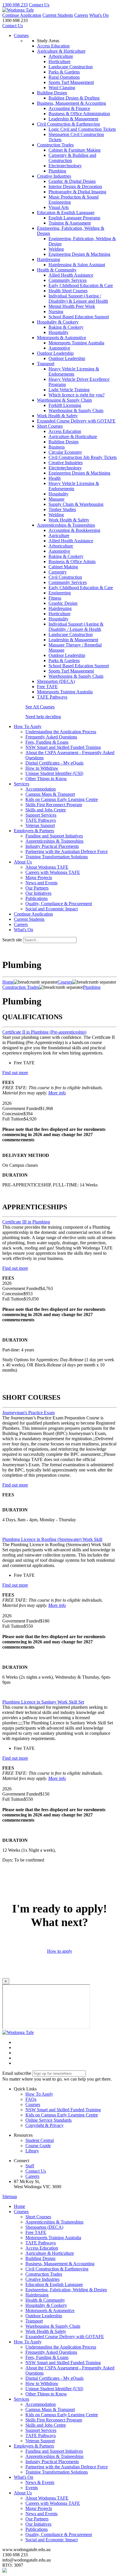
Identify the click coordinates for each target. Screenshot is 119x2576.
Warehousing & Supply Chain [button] (64, 400)
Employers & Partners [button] (34, 831)
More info (57, 1093)
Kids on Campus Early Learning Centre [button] (62, 2115)
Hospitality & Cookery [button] (58, 322)
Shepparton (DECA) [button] (56, 681)
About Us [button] (23, 862)
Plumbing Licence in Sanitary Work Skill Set (43, 1702)
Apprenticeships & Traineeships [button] (66, 525)
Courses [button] (33, 2104)
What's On (99, 15)
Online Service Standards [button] (49, 2120)
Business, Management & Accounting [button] (71, 103)
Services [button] (22, 784)
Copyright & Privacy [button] (44, 2125)
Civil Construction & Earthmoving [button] (68, 124)
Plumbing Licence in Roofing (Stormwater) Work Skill (52, 1539)
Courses (21, 35)
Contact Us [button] (36, 2171)
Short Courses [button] (50, 426)
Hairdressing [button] (49, 259)
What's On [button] (24, 2477)
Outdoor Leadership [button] (55, 353)
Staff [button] (30, 2166)
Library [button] (32, 2151)
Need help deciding (43, 717)
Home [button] (19, 2206)
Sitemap (10, 2196)
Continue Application (22, 15)
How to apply (60, 1951)
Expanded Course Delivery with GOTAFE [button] (76, 421)
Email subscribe (17, 2073)
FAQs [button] (31, 2099)
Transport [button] (46, 364)
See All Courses (40, 707)
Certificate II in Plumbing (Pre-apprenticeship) (44, 1032)
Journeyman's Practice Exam (28, 1413)
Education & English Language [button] (66, 213)
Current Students (58, 15)
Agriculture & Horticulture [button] (61, 51)
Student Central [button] (40, 2140)
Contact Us (39, 5)
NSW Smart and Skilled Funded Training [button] (63, 2110)
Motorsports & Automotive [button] (62, 338)
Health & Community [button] (57, 270)
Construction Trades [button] (55, 145)
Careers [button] (32, 2176)
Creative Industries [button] (54, 176)
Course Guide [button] (38, 2146)
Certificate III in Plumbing (26, 1222)
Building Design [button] (52, 93)
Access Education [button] (53, 46)
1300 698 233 (15, 5)
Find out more (15, 1073)
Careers (81, 15)
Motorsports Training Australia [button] (65, 692)
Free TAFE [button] (47, 687)
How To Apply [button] (28, 726)
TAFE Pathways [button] (52, 697)
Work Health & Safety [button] (57, 416)
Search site (12, 940)
